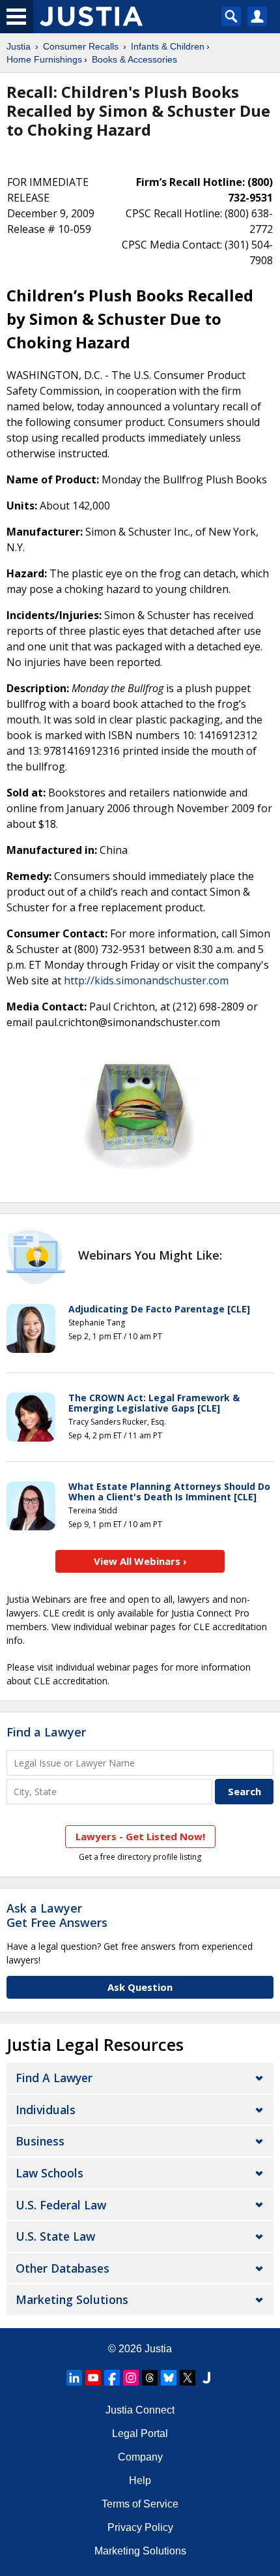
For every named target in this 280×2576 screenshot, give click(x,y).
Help (140, 2480)
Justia (19, 46)
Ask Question (140, 1987)
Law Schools (49, 2173)
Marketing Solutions (72, 2299)
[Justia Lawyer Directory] (206, 2378)
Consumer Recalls (81, 46)
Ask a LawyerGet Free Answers (57, 1915)
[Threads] (150, 2378)
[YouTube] (93, 2378)
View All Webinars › (140, 1561)
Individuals (46, 2110)
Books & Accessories (134, 59)
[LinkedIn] (74, 2378)
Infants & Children (168, 46)
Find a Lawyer (46, 1732)
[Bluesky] (169, 2378)
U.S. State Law (55, 2236)
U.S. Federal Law (61, 2205)
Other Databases (63, 2268)
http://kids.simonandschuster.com (146, 980)
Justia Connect (140, 2410)
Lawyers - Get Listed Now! (140, 1836)
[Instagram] (131, 2378)
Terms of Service (140, 2504)
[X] (188, 2378)
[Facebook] (112, 2378)
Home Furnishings (44, 59)
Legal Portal (140, 2433)
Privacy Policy (140, 2527)
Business (40, 2141)
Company (140, 2457)
